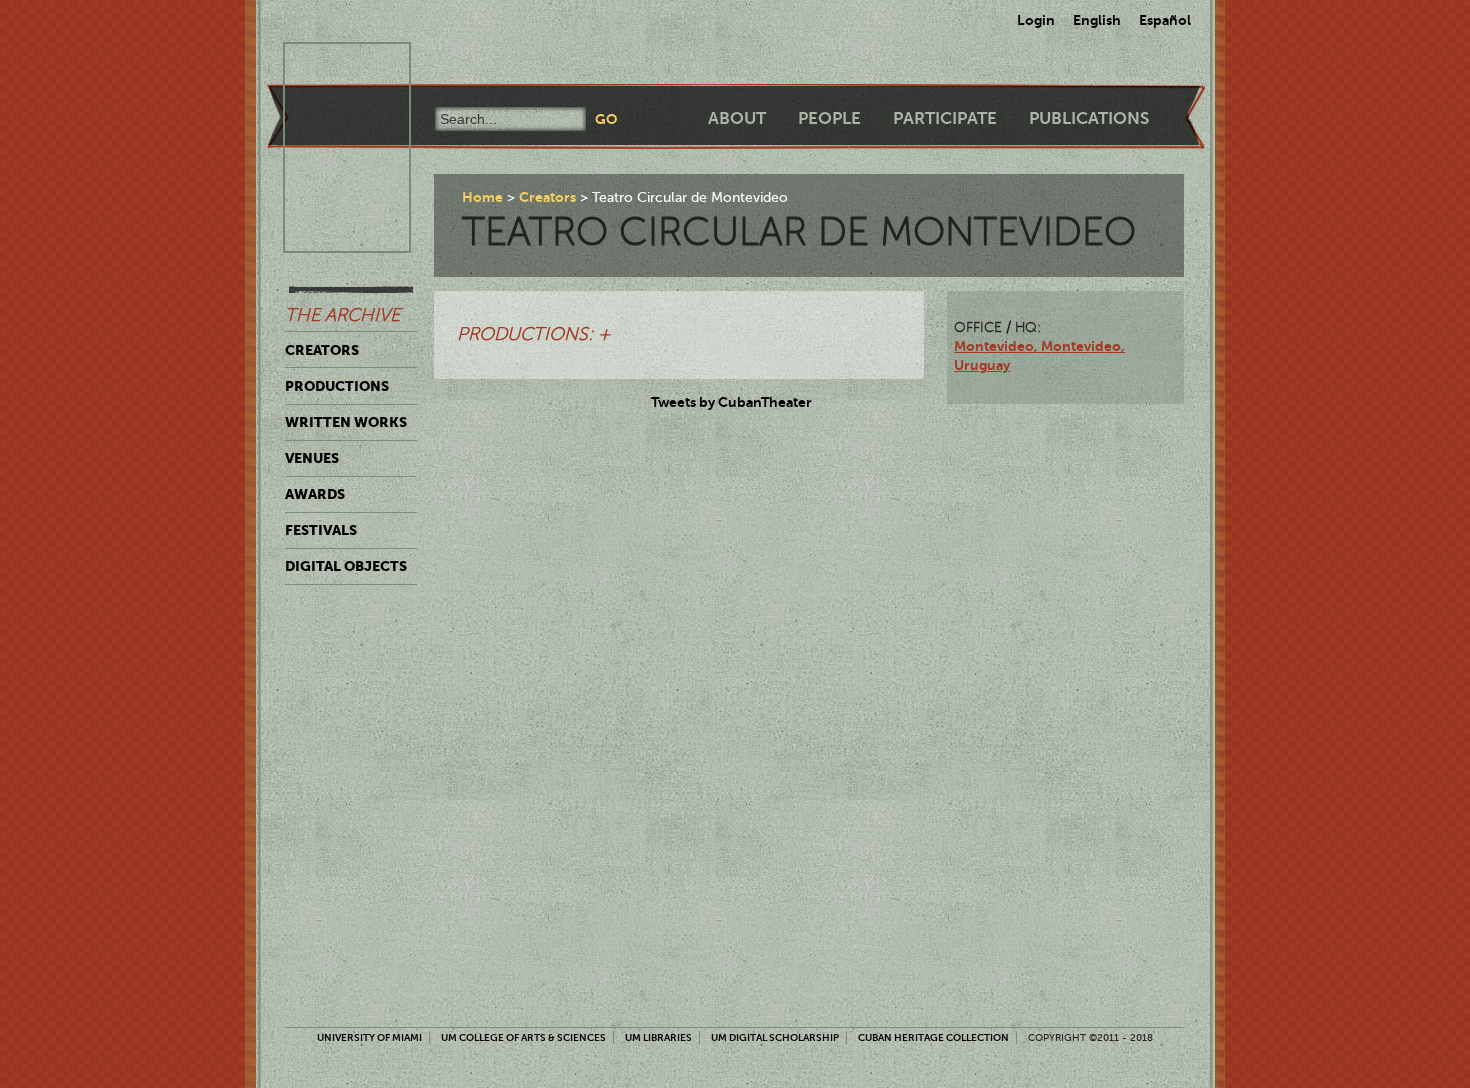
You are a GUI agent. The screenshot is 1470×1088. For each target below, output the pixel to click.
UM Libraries (658, 1037)
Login (1036, 20)
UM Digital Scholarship (775, 1037)
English (1097, 20)
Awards (315, 494)
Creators (322, 350)
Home (482, 197)
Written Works (346, 422)
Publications (1089, 118)
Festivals (321, 530)
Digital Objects (346, 566)
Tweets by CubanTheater (731, 402)
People (829, 118)
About (737, 118)
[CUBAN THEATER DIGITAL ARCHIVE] (329, 66)
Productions (337, 386)
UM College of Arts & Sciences (523, 1037)
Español (1165, 20)
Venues (312, 458)
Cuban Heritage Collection (933, 1037)
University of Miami (369, 1037)
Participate (945, 118)
